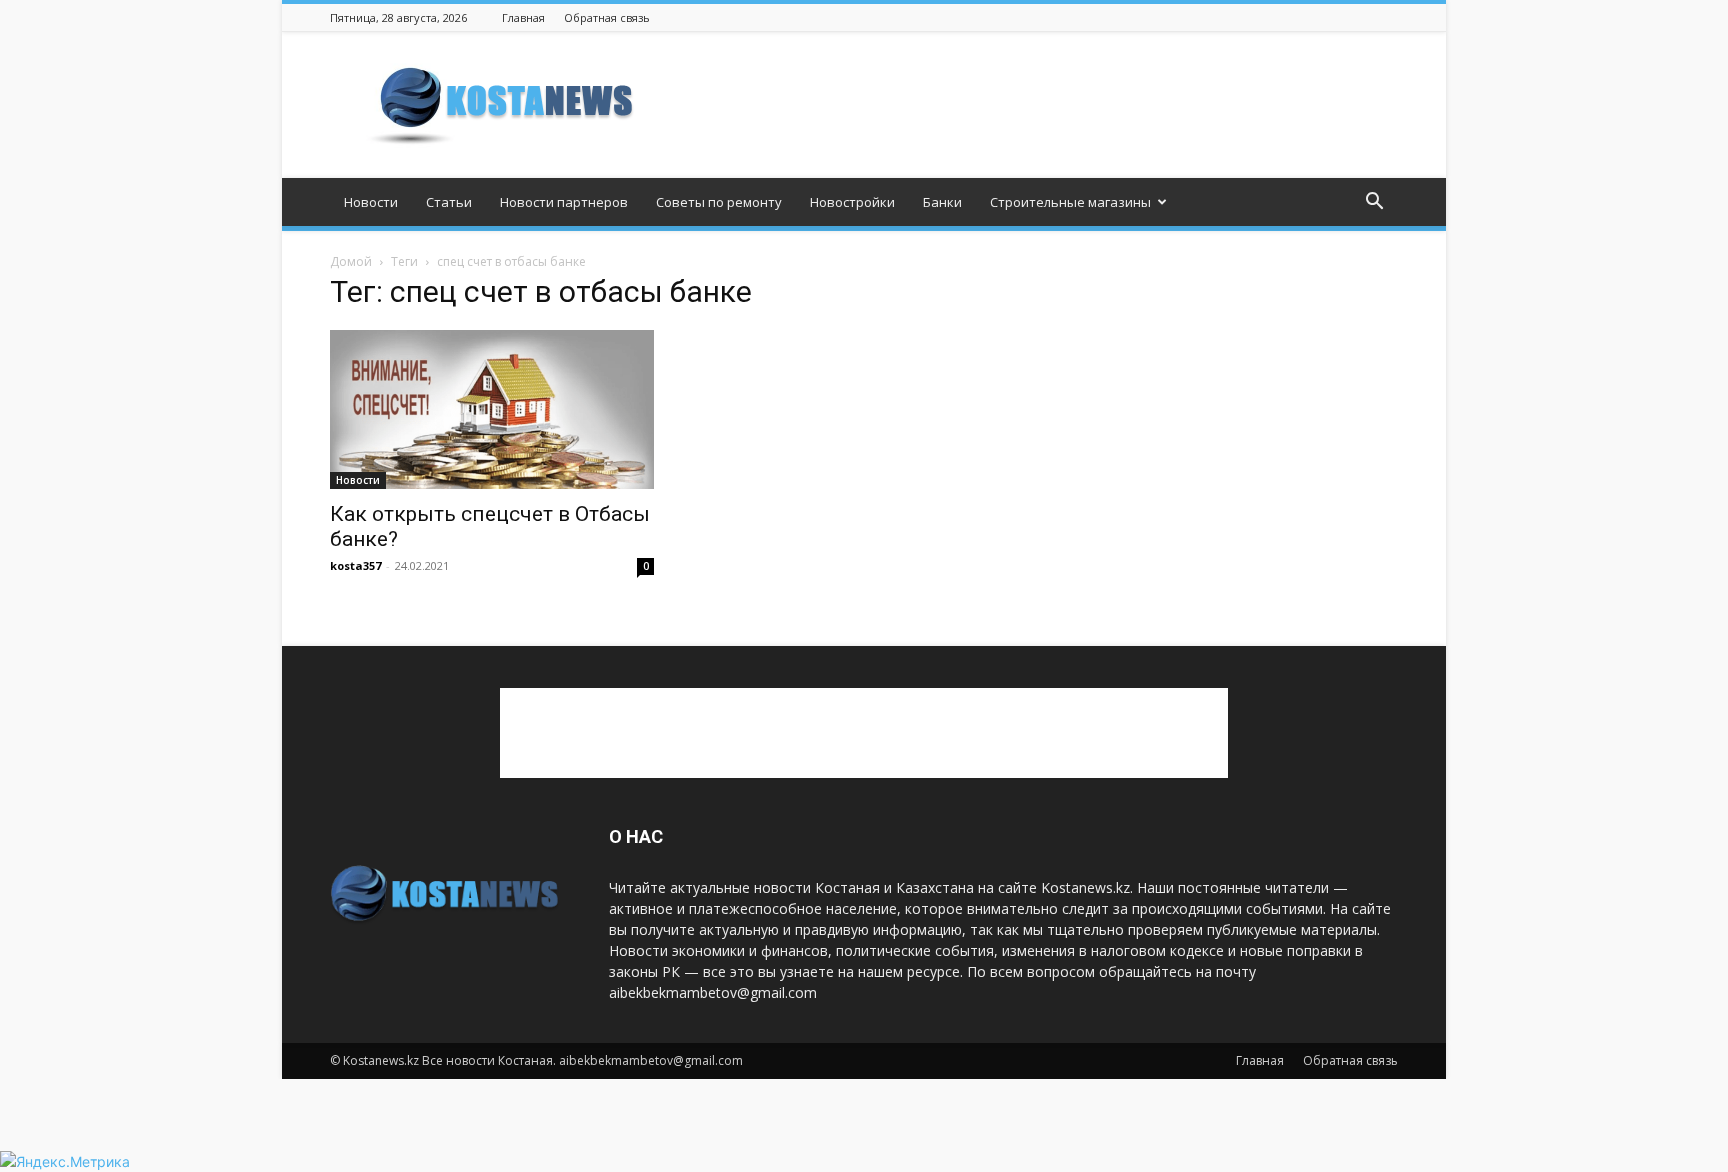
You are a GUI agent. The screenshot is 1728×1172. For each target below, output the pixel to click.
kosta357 (355, 565)
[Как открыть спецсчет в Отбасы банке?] (492, 409)
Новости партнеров (564, 202)
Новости (371, 202)
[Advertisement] (1034, 105)
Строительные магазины (1070, 202)
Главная (523, 17)
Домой (351, 261)
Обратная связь (607, 17)
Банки (942, 202)
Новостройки (852, 202)
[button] (1374, 203)
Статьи (449, 202)
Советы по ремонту (719, 202)
